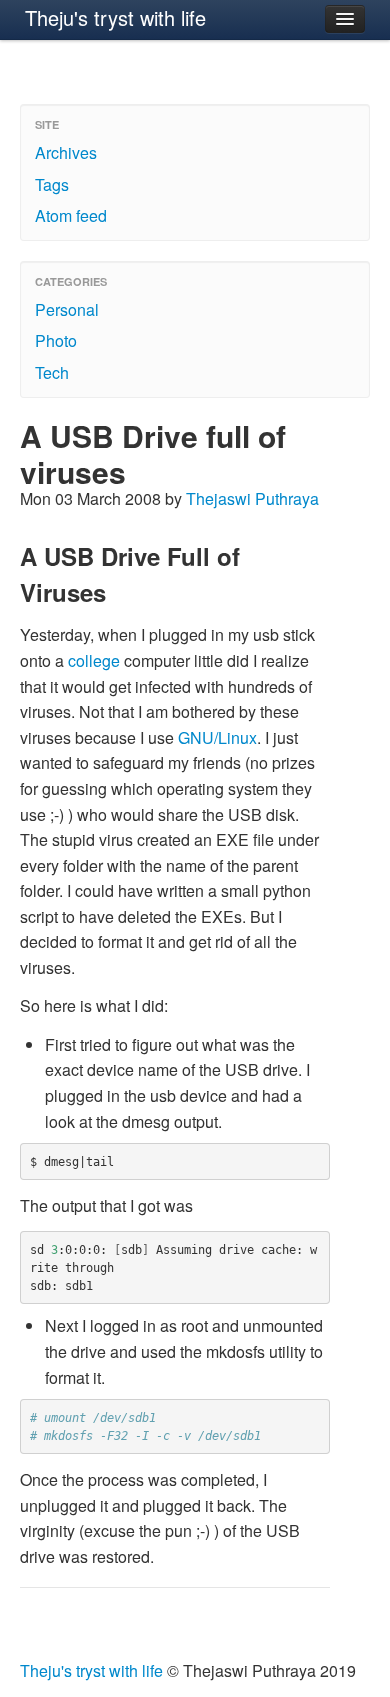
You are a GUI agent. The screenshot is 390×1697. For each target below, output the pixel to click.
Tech (52, 372)
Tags (52, 184)
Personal (67, 309)
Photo (56, 340)
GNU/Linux (217, 737)
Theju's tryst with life (115, 17)
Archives (66, 152)
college (94, 660)
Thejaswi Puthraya (252, 498)
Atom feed (71, 215)
